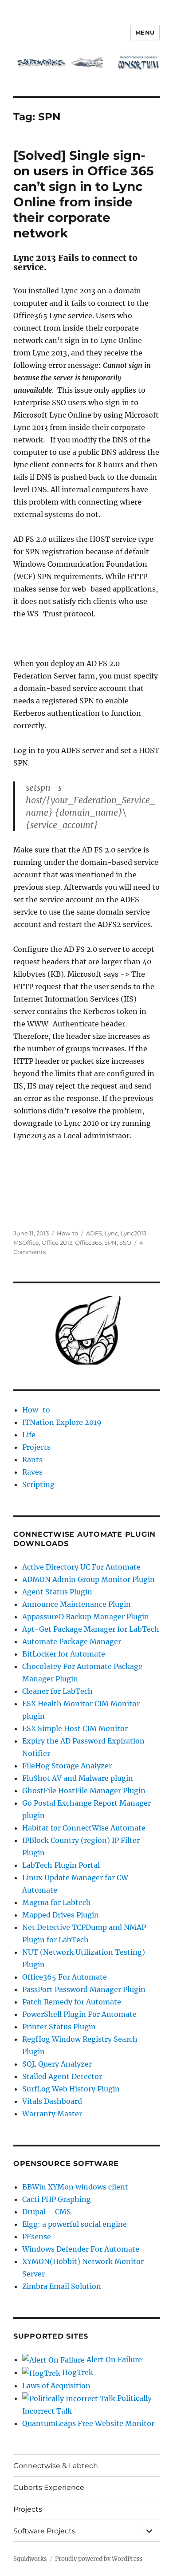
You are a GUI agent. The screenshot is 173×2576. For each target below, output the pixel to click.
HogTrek (77, 2372)
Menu (145, 32)
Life (29, 1435)
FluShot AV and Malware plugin (78, 1778)
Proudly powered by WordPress (99, 2559)
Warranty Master (52, 2114)
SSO (125, 1243)
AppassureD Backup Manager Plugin (86, 1617)
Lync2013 (134, 1233)
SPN (110, 1243)
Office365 (88, 1243)
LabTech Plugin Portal (61, 1865)
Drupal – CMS (47, 2212)
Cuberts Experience (49, 2487)
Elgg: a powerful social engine (75, 2224)
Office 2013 (57, 1243)
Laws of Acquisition (56, 2386)
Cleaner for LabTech (57, 1691)
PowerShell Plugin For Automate (79, 2014)
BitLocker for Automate (64, 1654)
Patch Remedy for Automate (72, 2002)
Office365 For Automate (65, 1977)
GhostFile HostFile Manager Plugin (84, 1791)
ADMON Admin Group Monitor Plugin (88, 1579)
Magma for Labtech (57, 1902)
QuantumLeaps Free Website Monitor (88, 2423)
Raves (32, 1472)
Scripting (38, 1484)
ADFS (94, 1233)
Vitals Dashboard (52, 2101)
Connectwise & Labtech (56, 2466)
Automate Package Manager (72, 1641)
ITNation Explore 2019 (62, 1422)
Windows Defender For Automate (81, 2249)
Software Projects (44, 2531)
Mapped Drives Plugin (61, 1915)
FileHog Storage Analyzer (67, 1766)
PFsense (37, 2237)
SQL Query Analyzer (57, 2064)
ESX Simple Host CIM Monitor (75, 1728)
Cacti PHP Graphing (57, 2199)
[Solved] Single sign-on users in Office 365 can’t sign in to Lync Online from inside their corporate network (84, 194)
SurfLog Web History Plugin (71, 2089)
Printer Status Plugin (59, 2027)
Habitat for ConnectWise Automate (84, 1828)
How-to (67, 1233)
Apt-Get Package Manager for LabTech (91, 1629)
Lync (111, 1233)
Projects (36, 1447)
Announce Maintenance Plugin (77, 1604)
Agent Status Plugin (57, 1592)
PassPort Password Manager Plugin (84, 1989)
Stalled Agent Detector (62, 2076)
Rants (32, 1460)
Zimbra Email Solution (62, 2286)
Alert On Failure (113, 2359)
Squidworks (30, 2559)
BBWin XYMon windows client (75, 2187)
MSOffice (26, 1243)
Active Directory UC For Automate (81, 1567)
